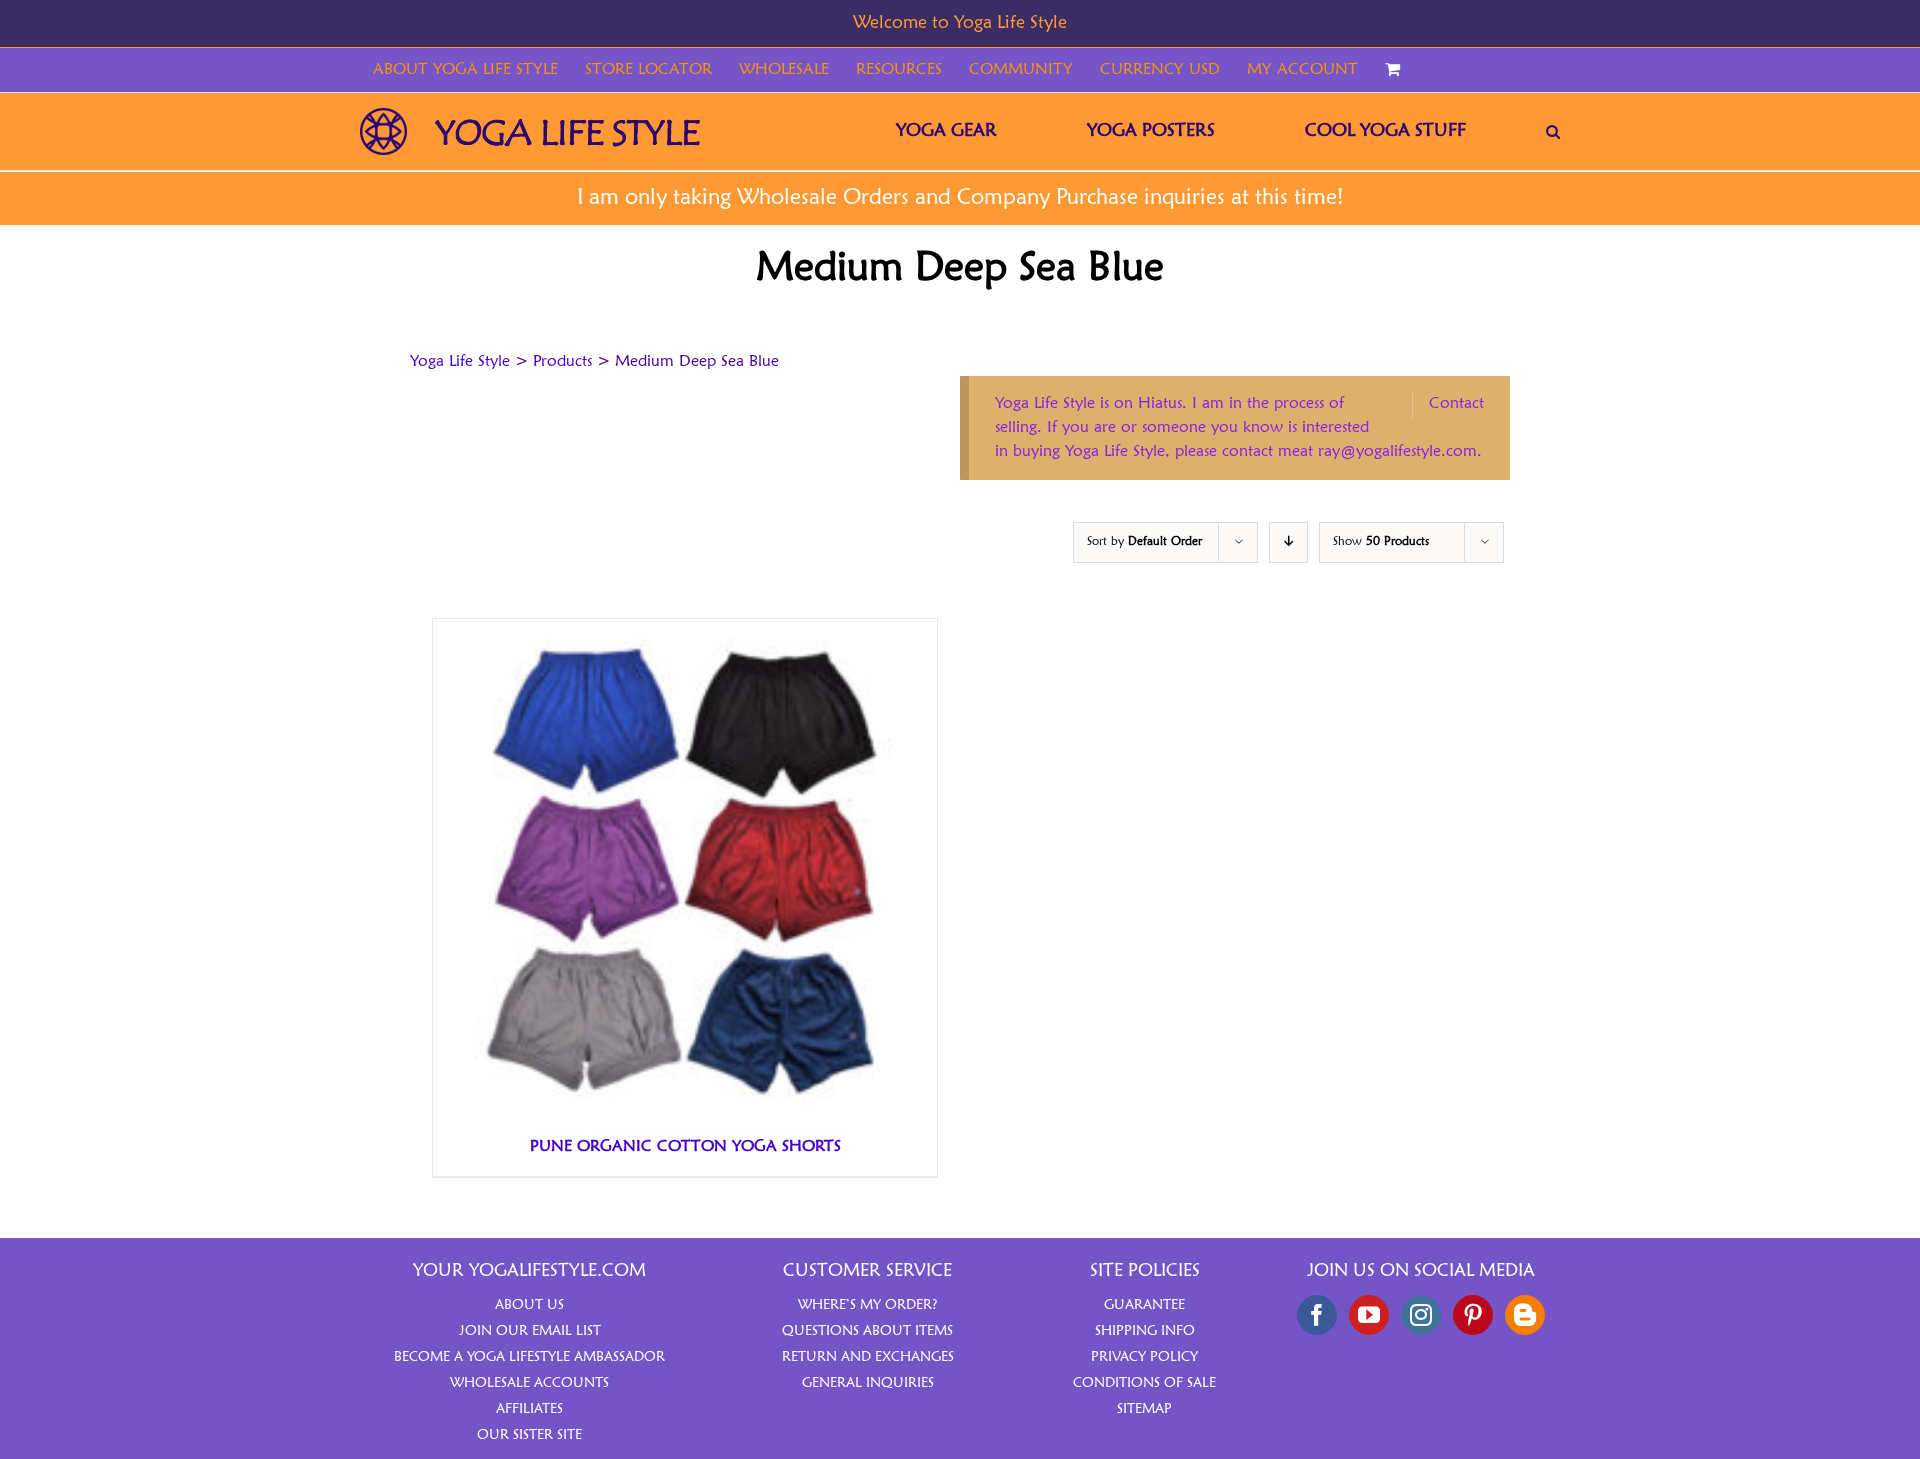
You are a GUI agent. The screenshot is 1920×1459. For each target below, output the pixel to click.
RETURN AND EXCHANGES (868, 1357)
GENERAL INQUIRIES (868, 1383)
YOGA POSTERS (1151, 131)
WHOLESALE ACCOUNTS (529, 1383)
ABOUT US (529, 1305)
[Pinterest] (1473, 1315)
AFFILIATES (529, 1409)
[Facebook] (1317, 1315)
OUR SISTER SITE (529, 1435)
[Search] (1553, 131)
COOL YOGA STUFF (1385, 131)
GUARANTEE (1144, 1305)
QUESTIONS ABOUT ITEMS (867, 1331)
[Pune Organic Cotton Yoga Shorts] (683, 631)
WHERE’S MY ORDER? (868, 1305)
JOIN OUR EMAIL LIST (530, 1331)
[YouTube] (1369, 1315)
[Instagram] (1421, 1315)
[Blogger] (1525, 1315)
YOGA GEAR (946, 131)
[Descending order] (1288, 542)
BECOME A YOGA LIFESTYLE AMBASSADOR (529, 1357)
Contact (1456, 404)
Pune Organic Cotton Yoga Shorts (685, 1147)
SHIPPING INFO (1145, 1331)
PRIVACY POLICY (1144, 1357)
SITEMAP (1144, 1409)
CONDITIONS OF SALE (1144, 1383)
